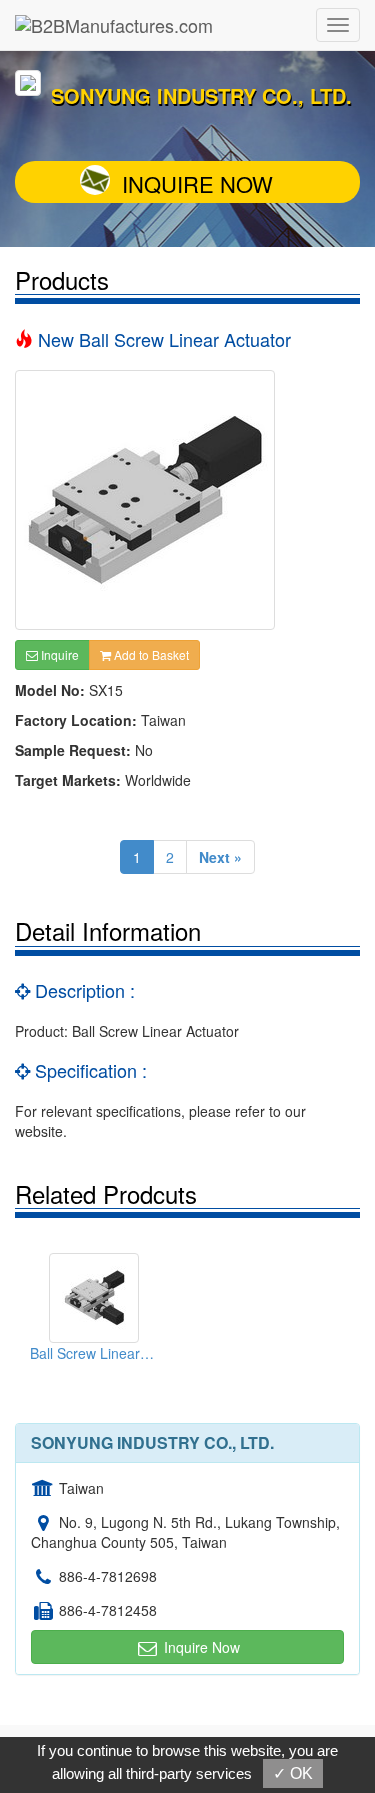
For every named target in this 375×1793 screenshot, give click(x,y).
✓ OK (293, 1773)
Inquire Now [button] (200, 1647)
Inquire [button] (58, 654)
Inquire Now (197, 183)
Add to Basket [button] (150, 654)
